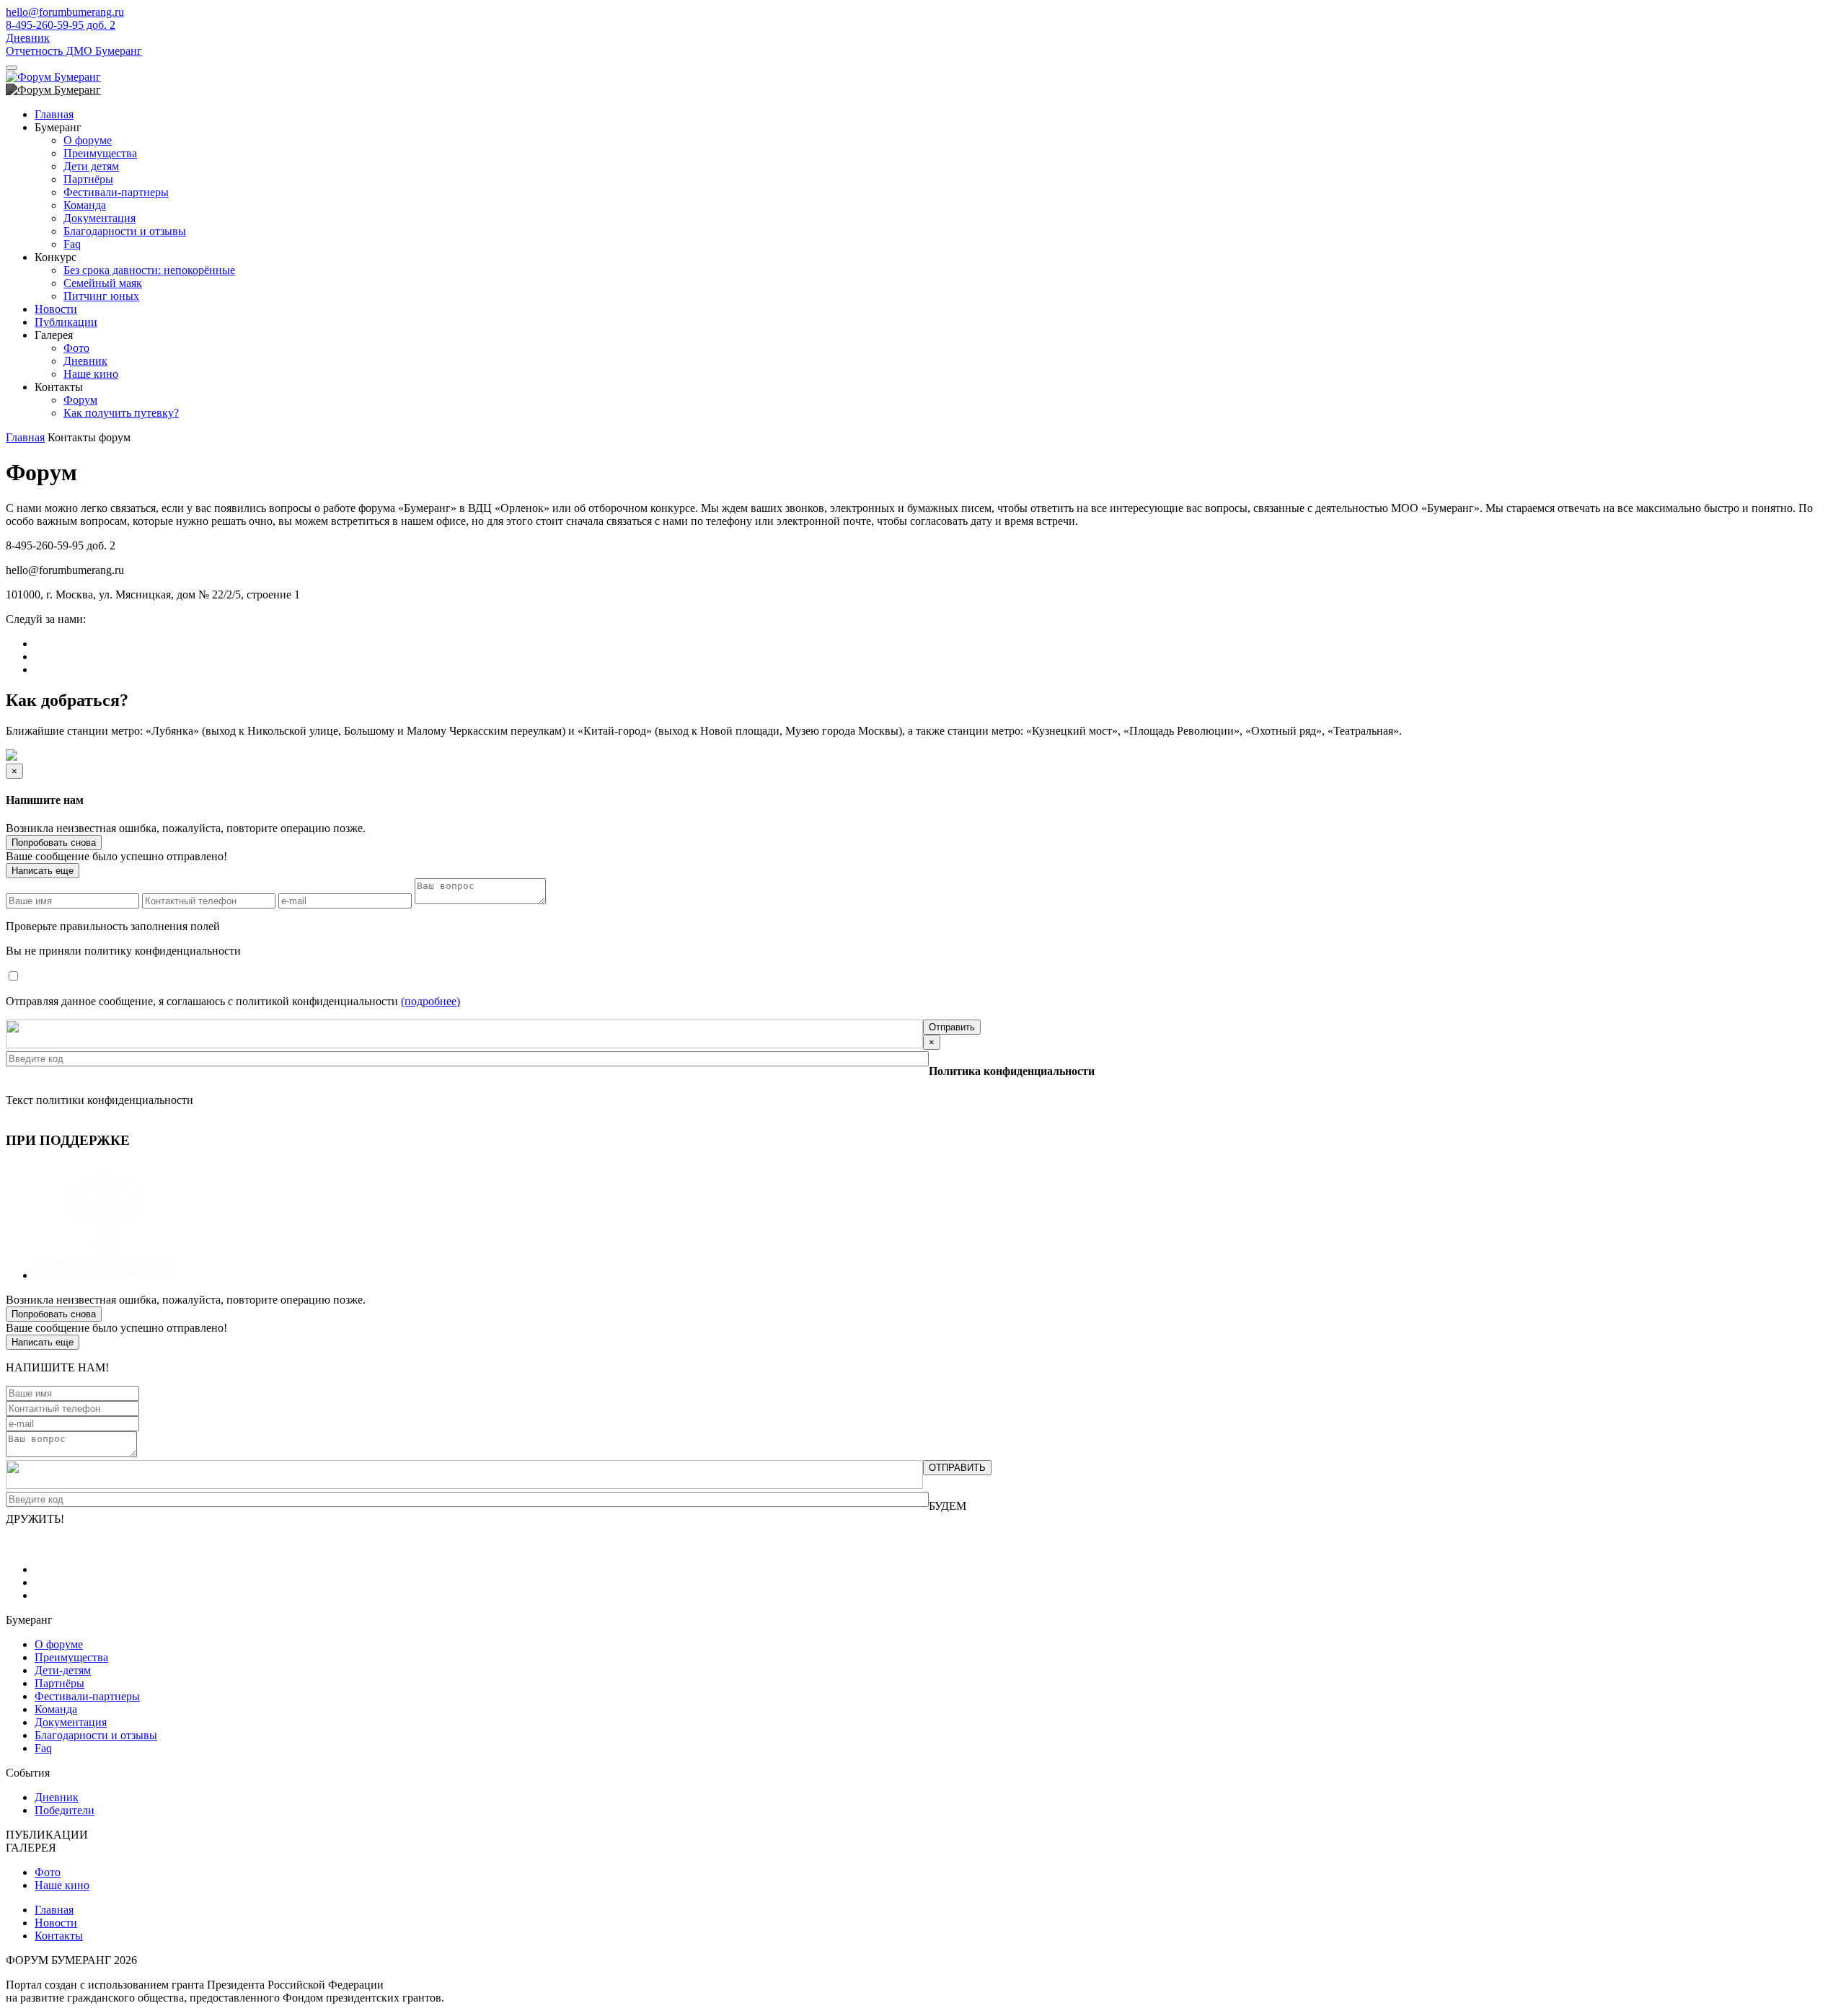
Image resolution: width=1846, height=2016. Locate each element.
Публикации (66, 322)
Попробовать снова (54, 843)
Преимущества (100, 153)
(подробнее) (430, 1001)
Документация (100, 218)
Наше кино (91, 374)
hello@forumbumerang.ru (65, 12)
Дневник (28, 38)
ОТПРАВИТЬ (957, 1468)
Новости (56, 309)
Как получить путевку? (121, 413)
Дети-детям (63, 1670)
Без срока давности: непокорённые (149, 270)
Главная (54, 114)
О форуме (88, 140)
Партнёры (88, 179)
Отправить (952, 1027)
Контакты (59, 1936)
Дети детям (91, 166)
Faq (72, 244)
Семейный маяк (103, 283)
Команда (85, 205)
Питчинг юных (101, 296)
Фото (76, 348)
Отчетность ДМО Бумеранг (74, 51)
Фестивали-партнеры (116, 192)
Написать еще (43, 871)
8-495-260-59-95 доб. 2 (61, 25)
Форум (80, 400)
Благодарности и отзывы (125, 231)
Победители (65, 1810)
